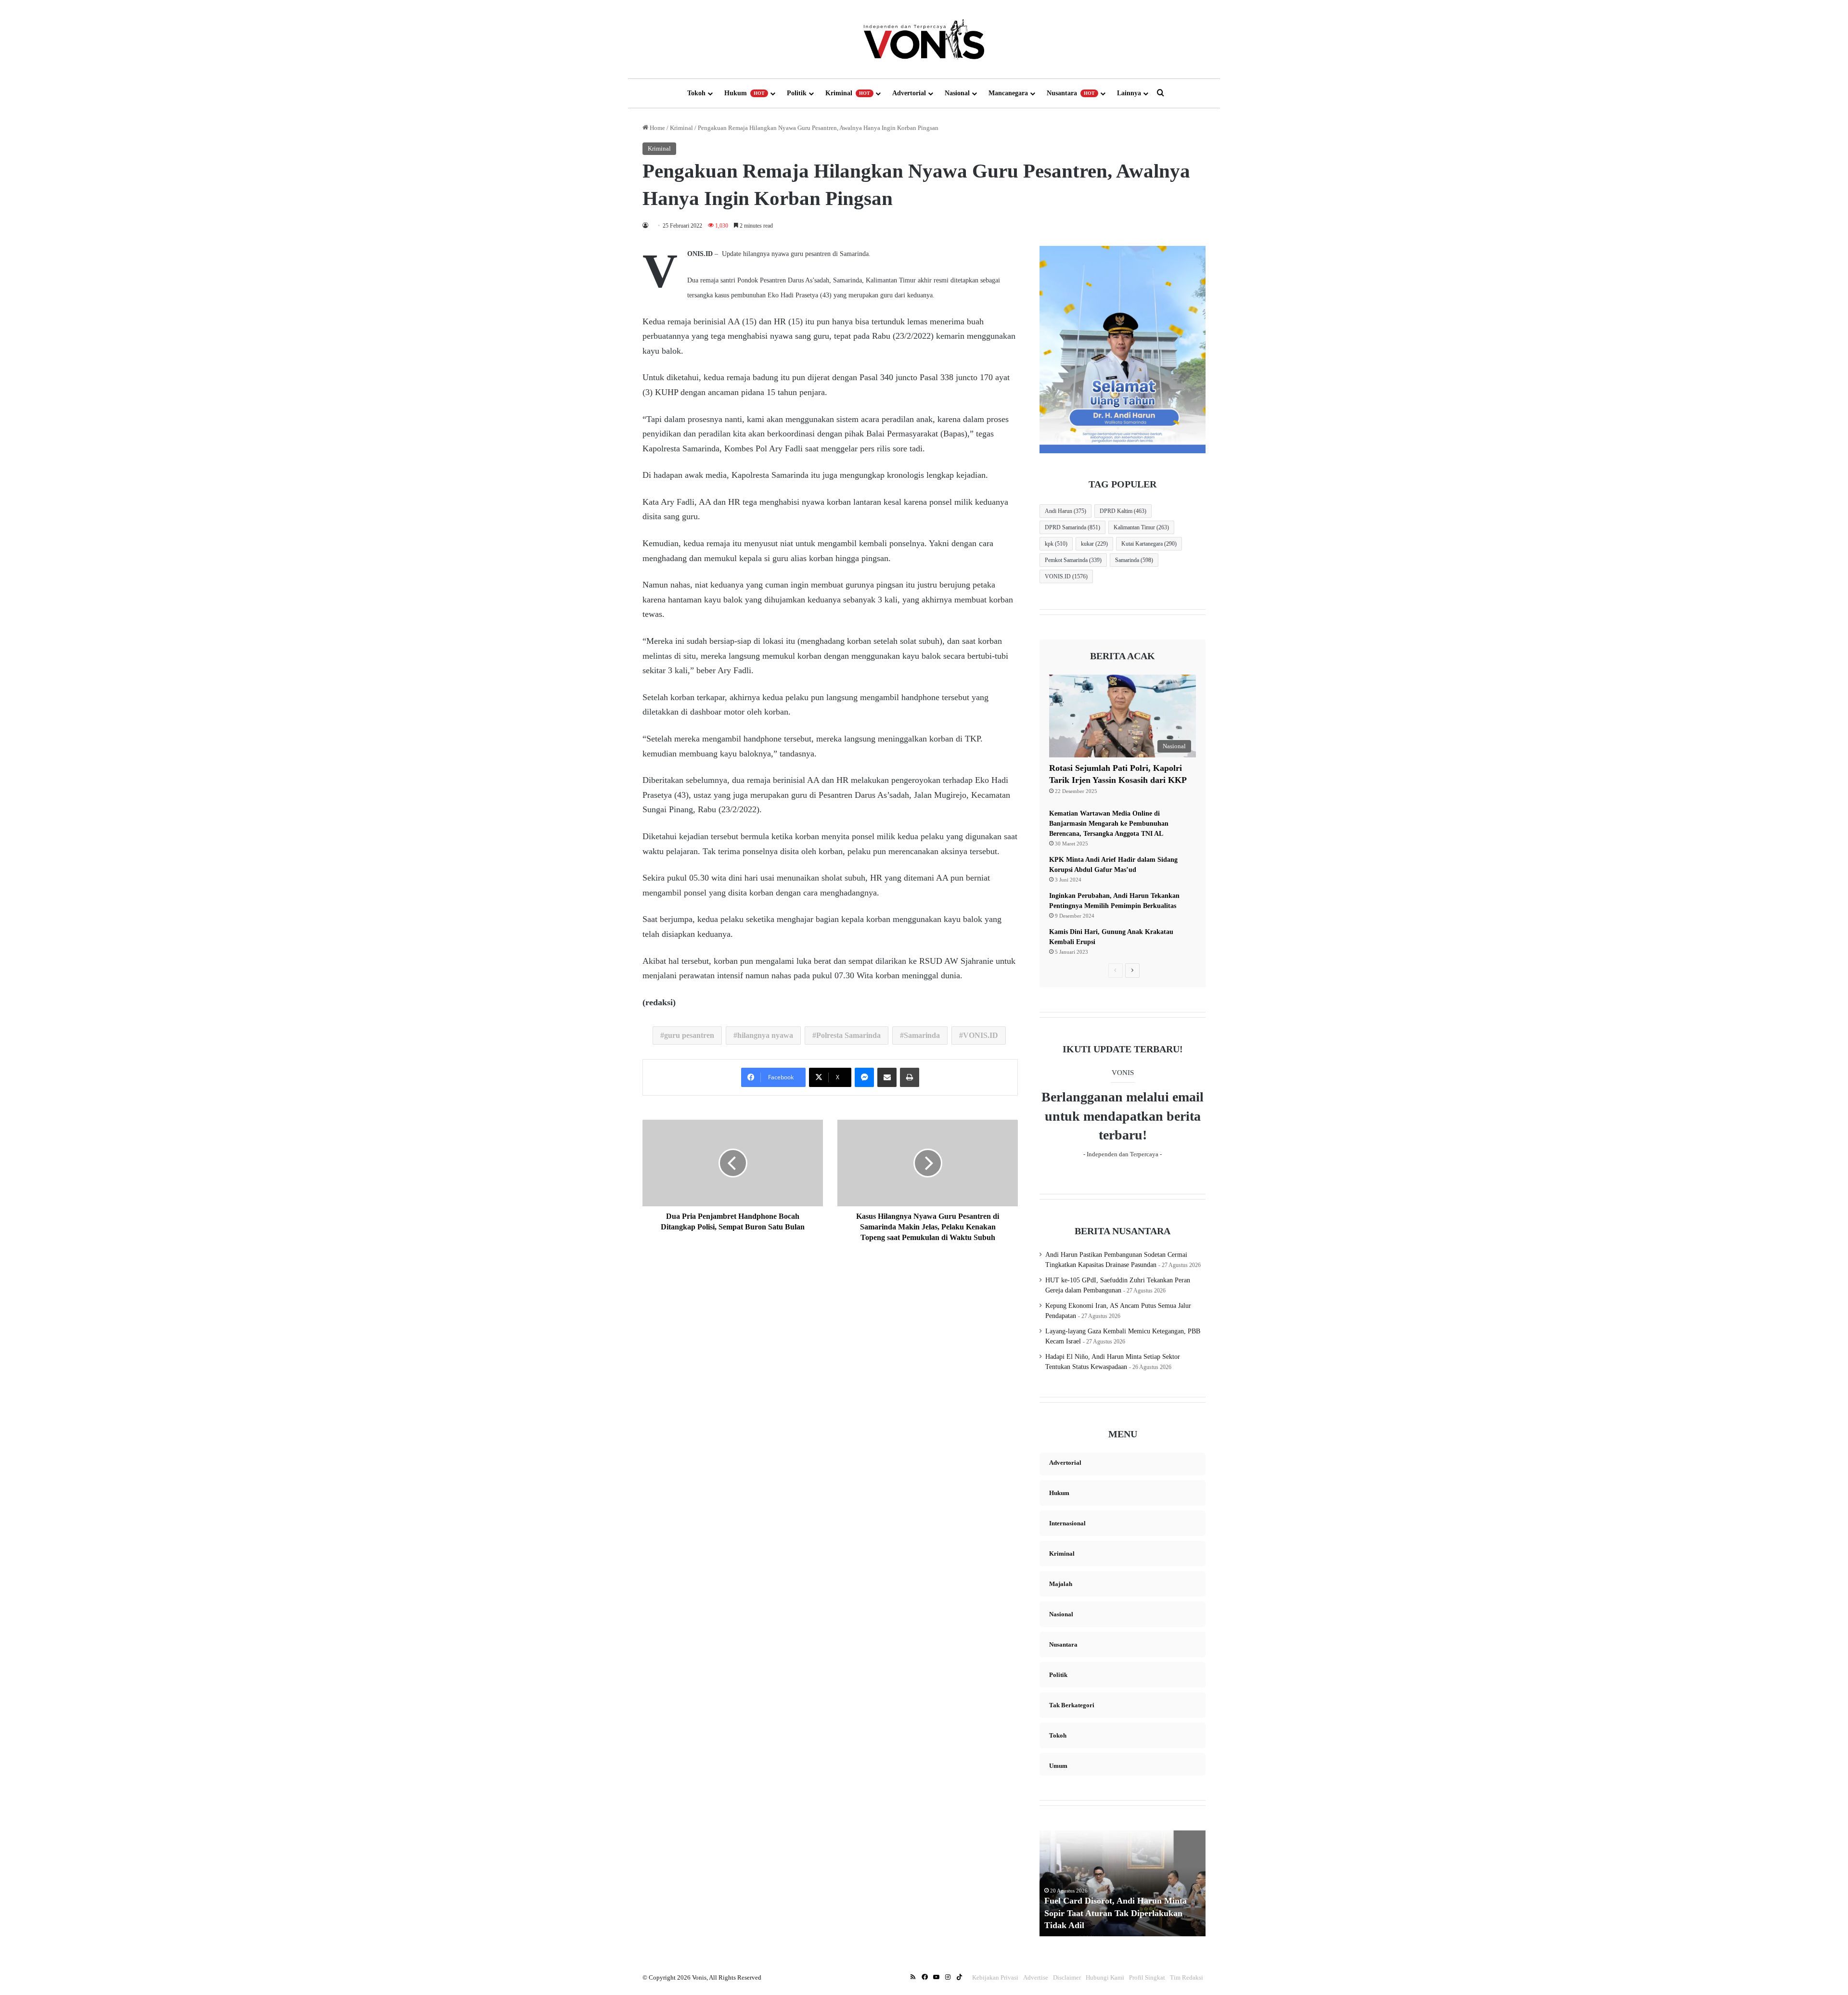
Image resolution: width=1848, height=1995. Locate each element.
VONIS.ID (981, 1035)
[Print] (910, 1077)
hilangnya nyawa (765, 1035)
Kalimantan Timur (1141, 527)
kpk (1056, 544)
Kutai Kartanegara (1149, 544)
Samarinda (922, 1035)
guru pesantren (689, 1035)
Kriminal (848, 93)
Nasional (957, 93)
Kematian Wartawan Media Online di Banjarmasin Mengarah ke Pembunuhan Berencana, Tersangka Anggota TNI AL (1109, 824)
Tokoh (696, 93)
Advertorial (909, 93)
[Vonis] (924, 39)
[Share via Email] (887, 1077)
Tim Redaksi (1187, 1977)
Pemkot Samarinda (1073, 560)
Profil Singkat (1147, 1977)
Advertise (1036, 1977)
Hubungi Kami (1105, 1977)
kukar (1094, 544)
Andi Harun (1065, 511)
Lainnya (1129, 93)
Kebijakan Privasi (995, 1977)
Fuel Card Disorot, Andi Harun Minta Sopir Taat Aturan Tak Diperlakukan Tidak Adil (1116, 1913)
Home (657, 128)
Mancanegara (1008, 93)
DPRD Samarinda (1072, 527)
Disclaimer (1067, 1977)
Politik (797, 93)
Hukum (744, 93)
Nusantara (1071, 93)
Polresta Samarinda (848, 1035)
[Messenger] (864, 1077)
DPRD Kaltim (1123, 511)
